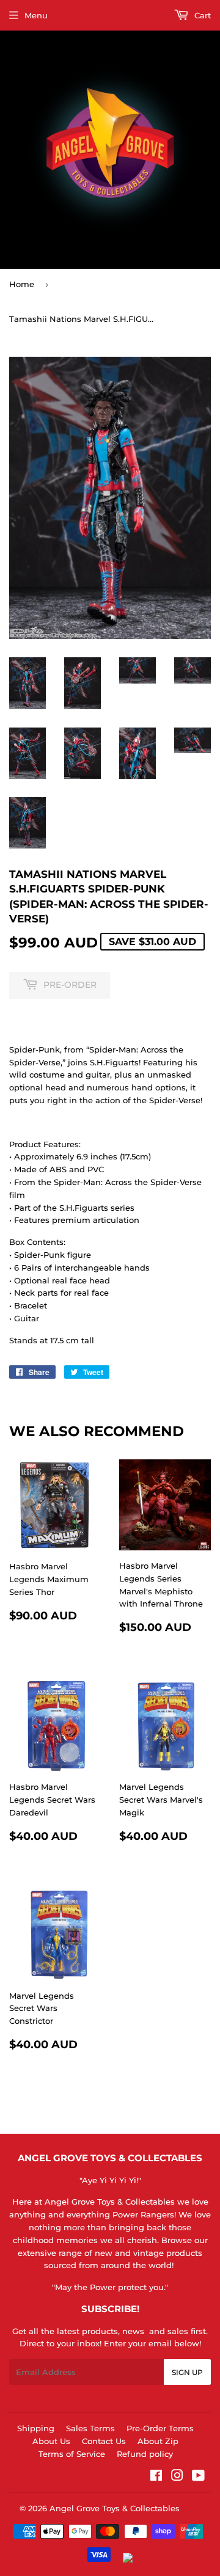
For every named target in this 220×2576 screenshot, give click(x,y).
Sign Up (187, 2372)
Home (22, 284)
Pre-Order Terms (160, 2428)
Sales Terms (90, 2428)
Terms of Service (72, 2454)
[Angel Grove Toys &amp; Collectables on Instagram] (177, 2477)
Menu (36, 15)
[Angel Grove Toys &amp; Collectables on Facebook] (156, 2477)
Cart (201, 15)
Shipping (36, 2428)
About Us (51, 2441)
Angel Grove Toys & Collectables (115, 2508)
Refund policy (145, 2454)
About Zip (158, 2441)
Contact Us (104, 2441)
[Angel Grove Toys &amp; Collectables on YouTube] (198, 2477)
